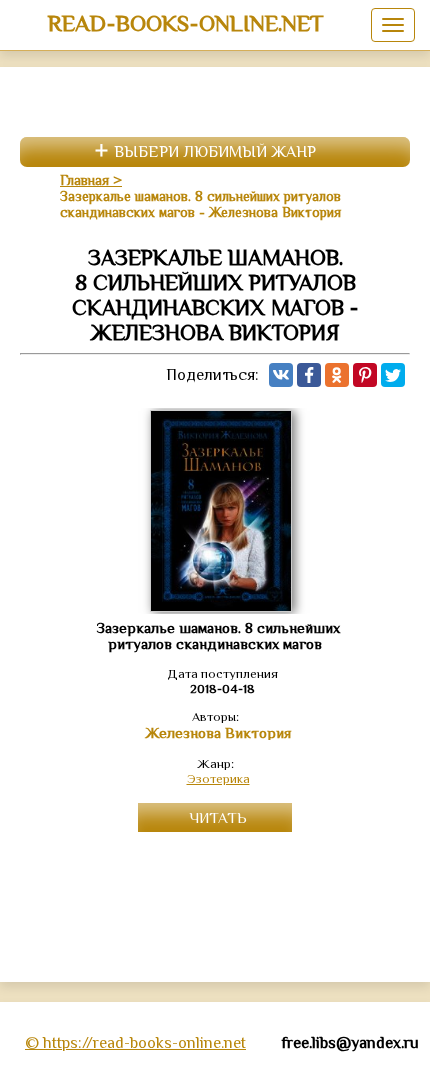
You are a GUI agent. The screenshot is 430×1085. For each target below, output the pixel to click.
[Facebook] (309, 375)
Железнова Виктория (218, 733)
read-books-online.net (185, 23)
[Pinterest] (365, 375)
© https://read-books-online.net (135, 1043)
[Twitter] (393, 375)
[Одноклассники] (337, 375)
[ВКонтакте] (281, 375)
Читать (218, 817)
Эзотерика (218, 778)
